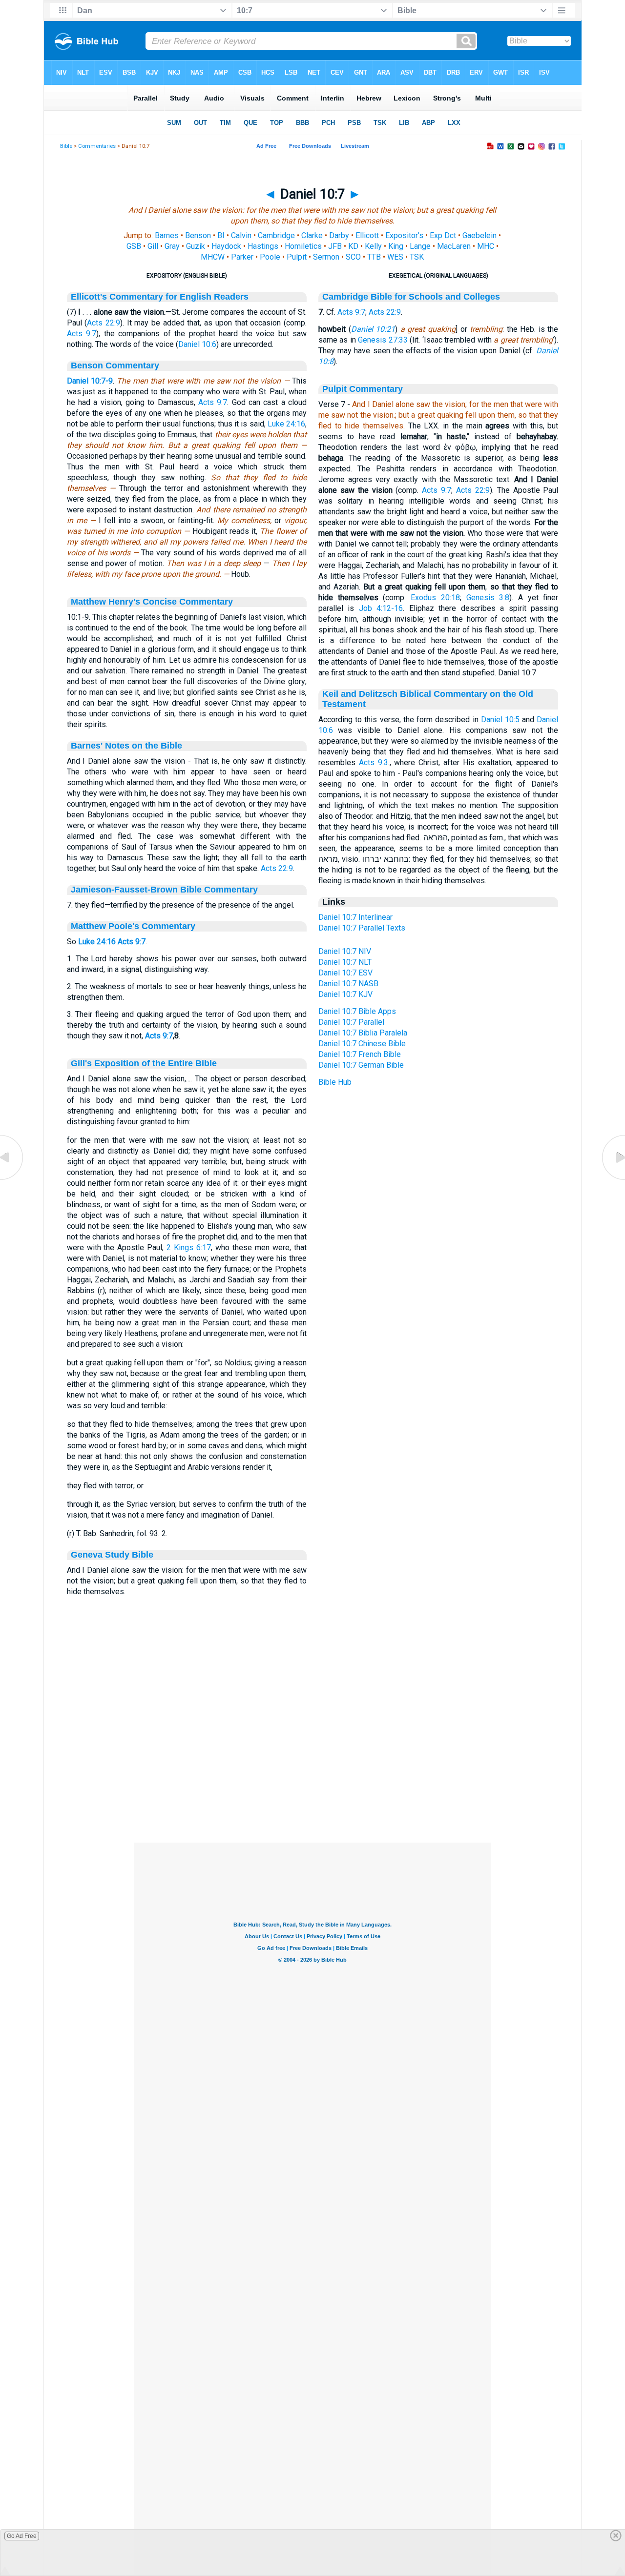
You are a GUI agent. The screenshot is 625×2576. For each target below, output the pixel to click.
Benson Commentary (115, 365)
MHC (486, 246)
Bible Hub (335, 1082)
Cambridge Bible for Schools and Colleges (411, 297)
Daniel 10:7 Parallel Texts (362, 928)
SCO (353, 257)
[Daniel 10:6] (12, 1180)
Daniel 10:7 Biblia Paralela (363, 1033)
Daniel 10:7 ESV (345, 973)
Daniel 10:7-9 (90, 381)
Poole (270, 257)
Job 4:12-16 (381, 608)
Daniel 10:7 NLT (345, 962)
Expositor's (404, 235)
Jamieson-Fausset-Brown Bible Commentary (164, 890)
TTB (374, 257)
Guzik (196, 246)
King (396, 246)
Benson (198, 235)
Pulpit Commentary (363, 389)
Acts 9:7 (82, 334)
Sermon (326, 257)
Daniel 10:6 (197, 344)
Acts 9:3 (374, 762)
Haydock (226, 246)
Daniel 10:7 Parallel (351, 1022)
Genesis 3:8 (488, 598)
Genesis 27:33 (383, 340)
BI (221, 235)
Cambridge (276, 235)
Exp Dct (443, 235)
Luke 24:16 (286, 424)
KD (353, 246)
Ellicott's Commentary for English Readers (160, 297)
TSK (417, 257)
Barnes (167, 235)
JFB (335, 246)
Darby (339, 235)
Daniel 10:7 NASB (348, 984)
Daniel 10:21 (373, 329)
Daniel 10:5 (500, 720)
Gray (172, 246)
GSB (134, 246)
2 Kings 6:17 (189, 1247)
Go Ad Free (22, 2536)
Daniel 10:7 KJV (345, 994)
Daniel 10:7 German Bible (361, 1065)
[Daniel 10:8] (613, 1180)
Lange (420, 246)
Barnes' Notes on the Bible (126, 746)
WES (395, 257)
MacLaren (454, 246)
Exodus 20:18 (435, 598)
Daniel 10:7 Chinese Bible (362, 1044)
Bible (66, 146)
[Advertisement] (312, 1783)
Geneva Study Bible (112, 1555)
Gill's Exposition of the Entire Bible (144, 1063)
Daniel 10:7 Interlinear (355, 917)
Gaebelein (479, 235)
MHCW (213, 257)
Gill (153, 246)
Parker (242, 257)
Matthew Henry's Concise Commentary (152, 602)
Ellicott (367, 235)
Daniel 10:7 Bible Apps (357, 1011)
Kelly (373, 246)
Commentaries (97, 146)
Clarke (312, 235)
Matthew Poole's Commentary (133, 926)
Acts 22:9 (104, 323)
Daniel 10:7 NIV (345, 951)
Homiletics (303, 246)
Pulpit (297, 257)
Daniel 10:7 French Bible (360, 1054)
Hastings (263, 246)
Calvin (241, 235)
